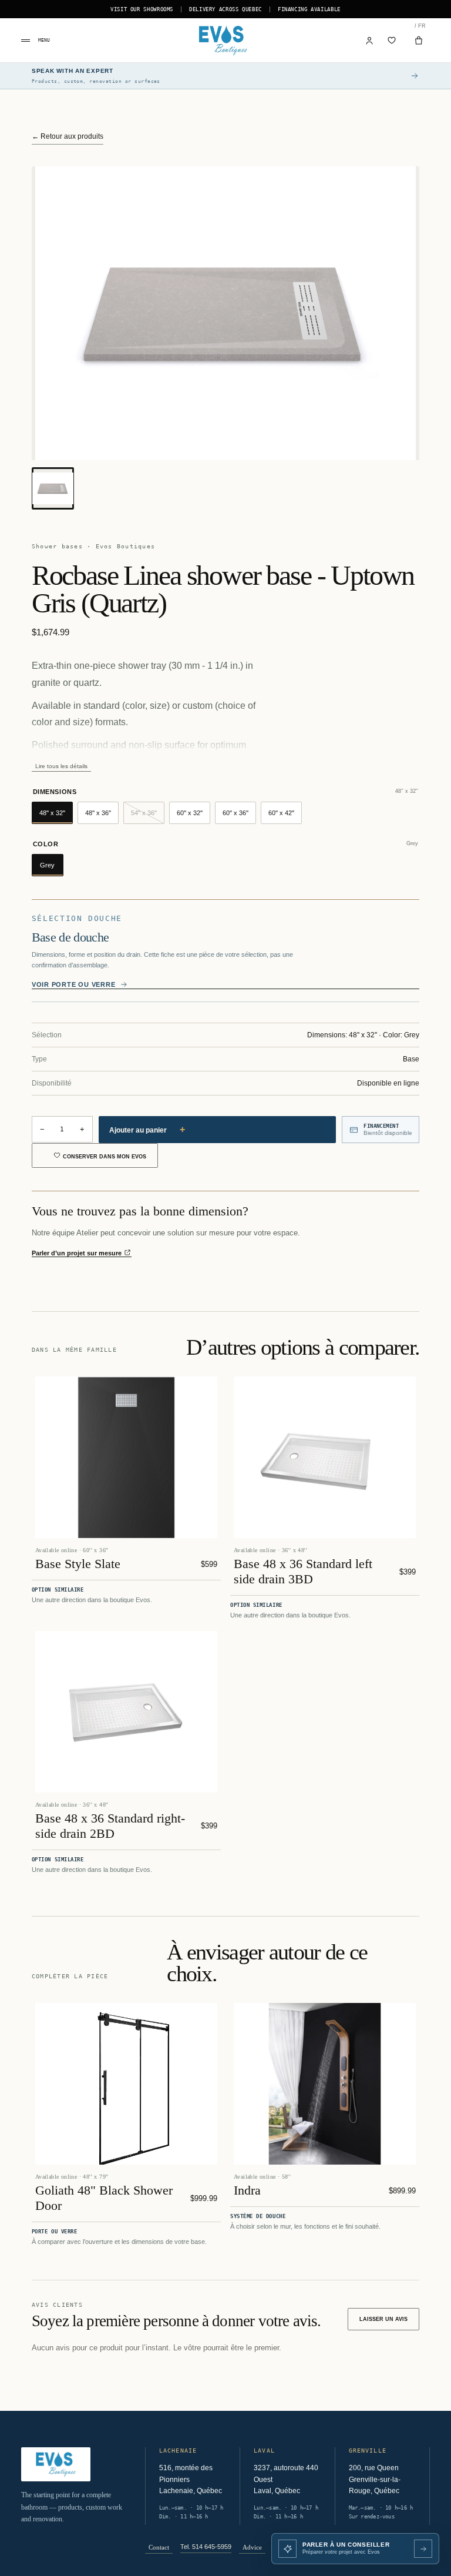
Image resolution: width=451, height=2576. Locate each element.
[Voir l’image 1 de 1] (53, 488)
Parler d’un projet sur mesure (78, 1253)
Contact (159, 2547)
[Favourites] (392, 41)
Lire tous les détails (61, 766)
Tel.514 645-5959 (206, 2547)
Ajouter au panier (147, 1129)
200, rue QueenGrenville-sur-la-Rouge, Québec (375, 2479)
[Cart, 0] (419, 41)
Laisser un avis (383, 2319)
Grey (47, 865)
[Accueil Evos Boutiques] (225, 41)
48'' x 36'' (98, 813)
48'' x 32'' (52, 813)
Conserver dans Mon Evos (105, 1157)
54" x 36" (148, 816)
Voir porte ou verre (74, 984)
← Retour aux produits (68, 136)
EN (415, 26)
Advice (252, 2547)
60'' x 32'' (190, 813)
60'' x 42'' (281, 813)
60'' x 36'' (235, 813)
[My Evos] (370, 41)
